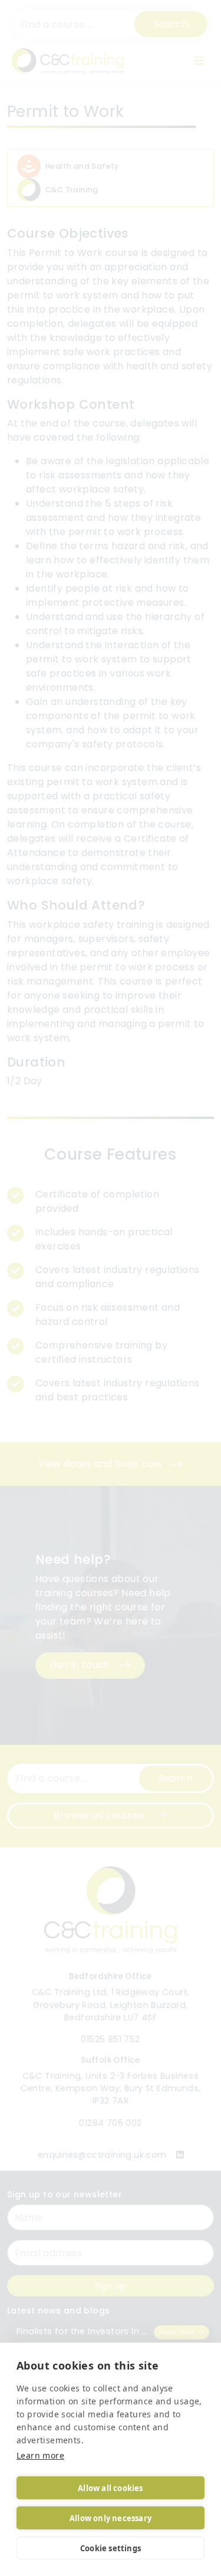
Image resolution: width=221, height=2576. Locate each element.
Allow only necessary (111, 2518)
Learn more (40, 2455)
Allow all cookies (110, 2488)
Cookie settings (111, 2548)
